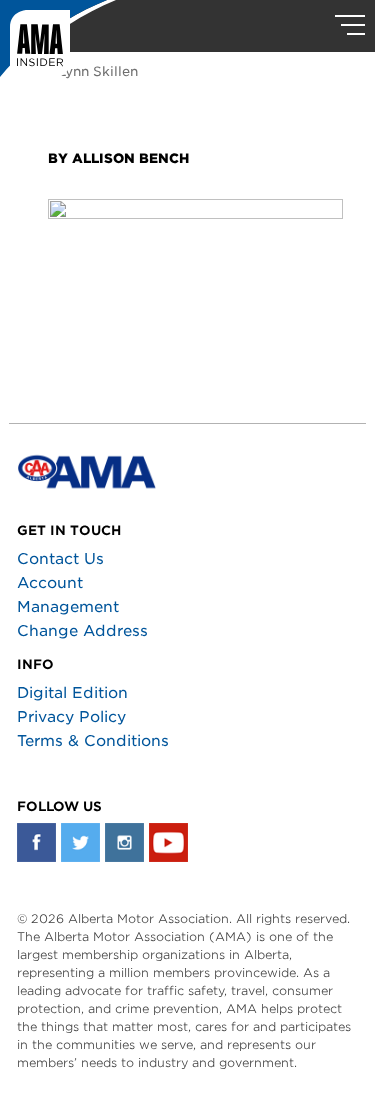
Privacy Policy (71, 717)
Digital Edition (72, 693)
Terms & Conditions (93, 741)
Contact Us (60, 559)
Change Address (82, 631)
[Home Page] (58, 45)
